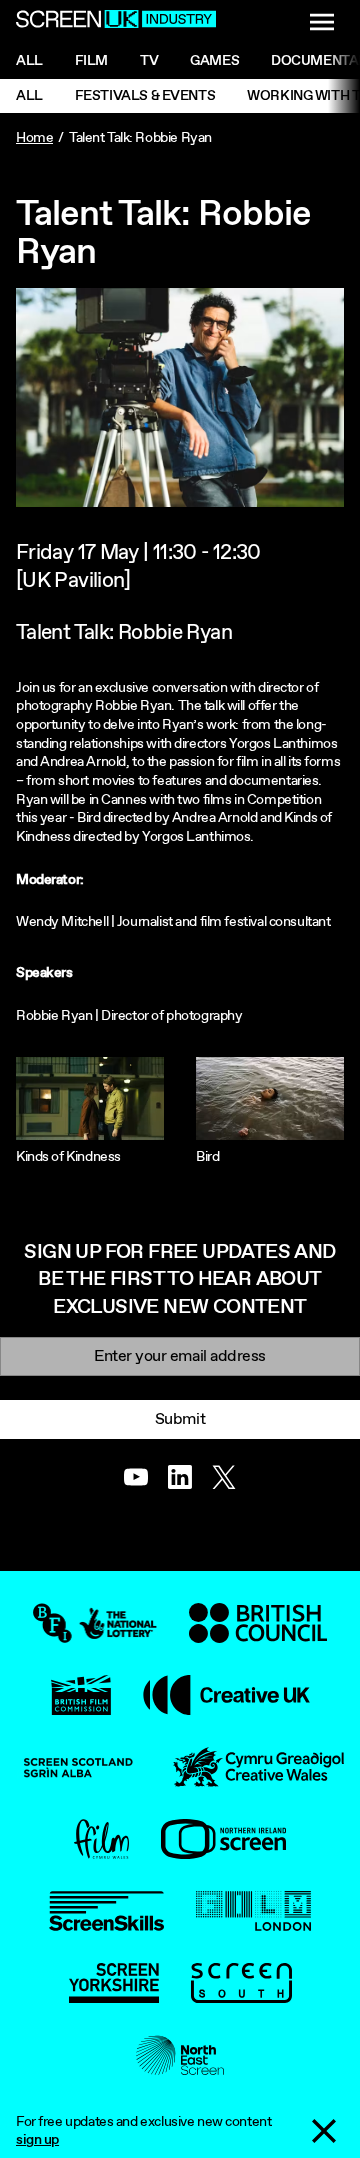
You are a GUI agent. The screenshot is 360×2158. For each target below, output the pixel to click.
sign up (37, 2140)
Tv (149, 61)
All (29, 61)
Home (34, 138)
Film (91, 61)
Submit (180, 1419)
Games (214, 61)
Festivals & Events (145, 96)
